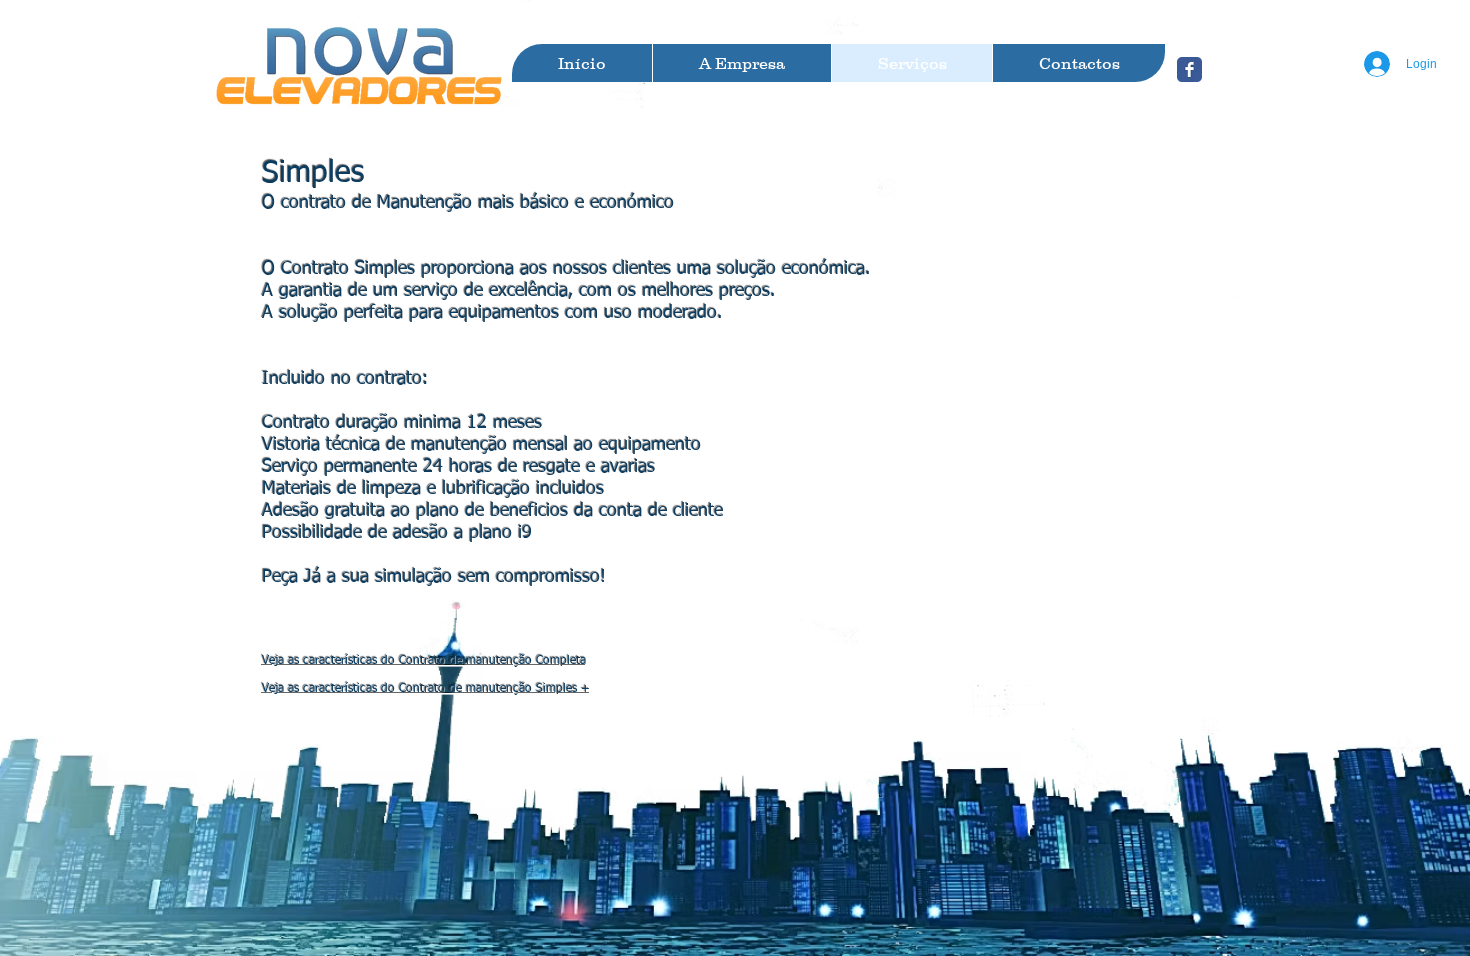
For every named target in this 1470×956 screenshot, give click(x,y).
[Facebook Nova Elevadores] (1189, 69)
